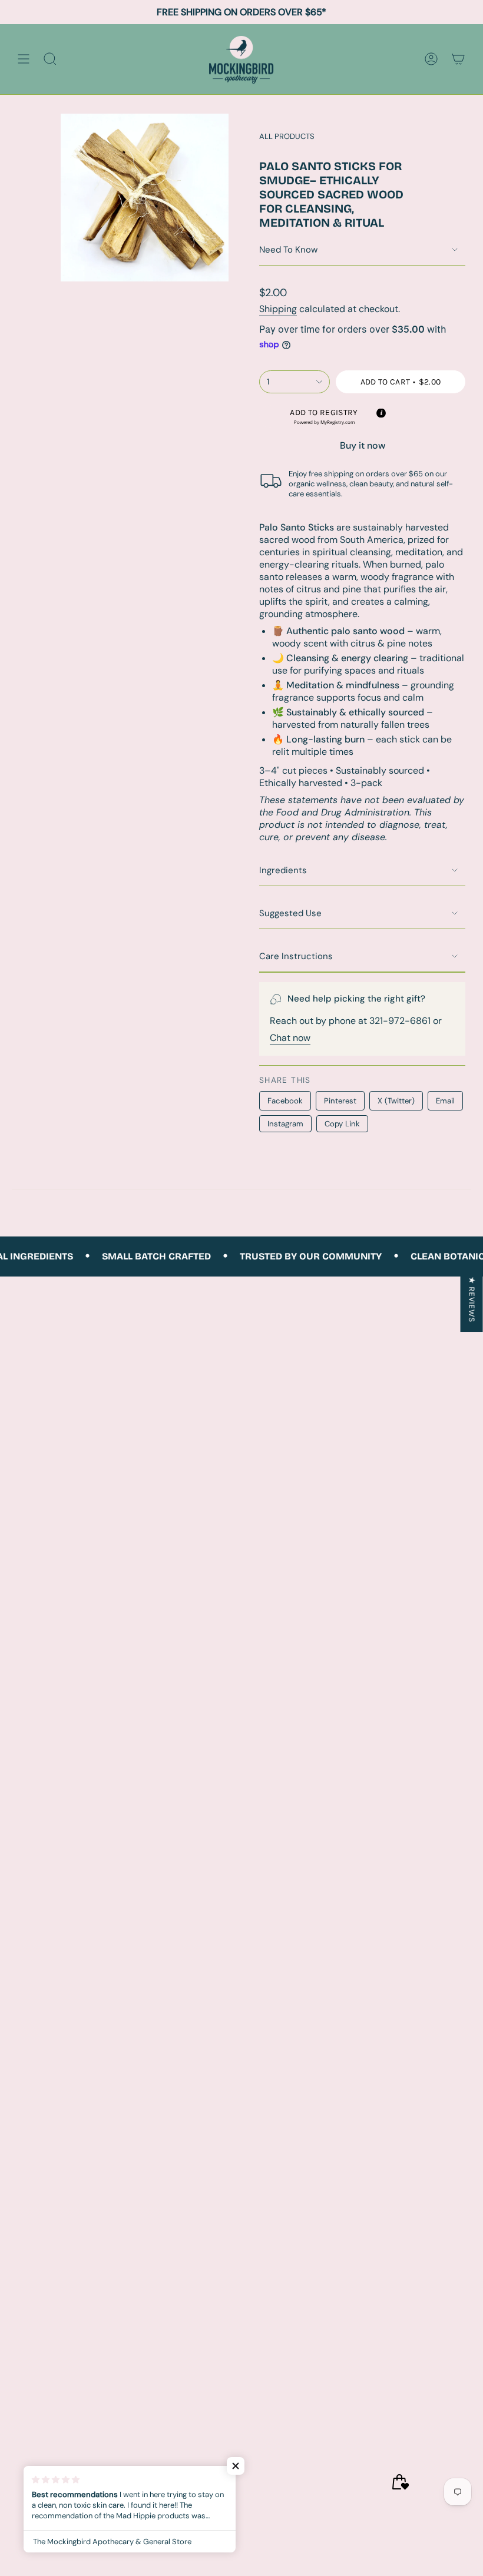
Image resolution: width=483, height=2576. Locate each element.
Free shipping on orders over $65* (241, 12)
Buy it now (363, 445)
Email (445, 1101)
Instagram (285, 1124)
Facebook (285, 1101)
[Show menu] (24, 59)
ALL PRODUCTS (287, 136)
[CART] (458, 59)
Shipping (278, 309)
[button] (324, 417)
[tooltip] (381, 413)
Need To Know (288, 250)
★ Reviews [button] (472, 1299)
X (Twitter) (396, 1101)
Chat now (290, 1038)
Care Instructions (296, 956)
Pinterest (340, 1101)
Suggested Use (290, 913)
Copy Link (342, 1124)
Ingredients (283, 870)
